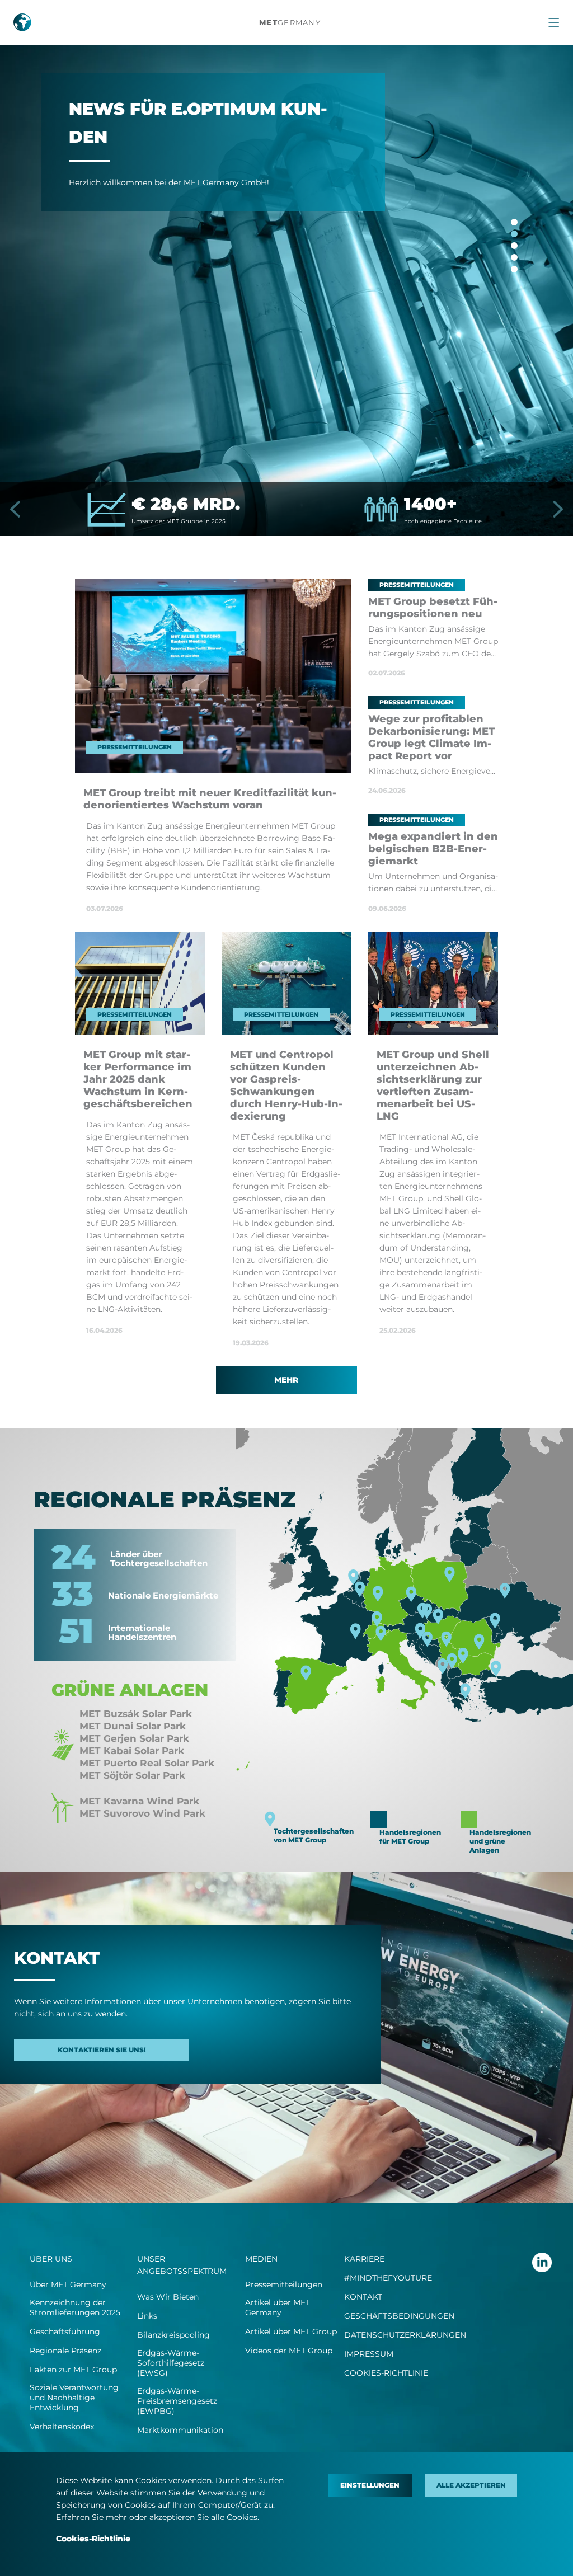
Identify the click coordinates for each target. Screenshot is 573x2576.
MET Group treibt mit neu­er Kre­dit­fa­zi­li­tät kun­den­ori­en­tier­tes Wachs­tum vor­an (210, 799)
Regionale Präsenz (65, 2351)
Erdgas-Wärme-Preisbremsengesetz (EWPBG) (177, 2401)
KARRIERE (364, 2259)
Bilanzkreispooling (173, 2335)
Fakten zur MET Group (73, 2370)
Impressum (369, 2354)
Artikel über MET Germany (278, 2307)
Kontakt (363, 2297)
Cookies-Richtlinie (386, 2373)
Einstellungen (370, 2485)
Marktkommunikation (180, 2430)
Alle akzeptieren (471, 2485)
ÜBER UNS (51, 2259)
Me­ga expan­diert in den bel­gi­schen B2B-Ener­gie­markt (433, 849)
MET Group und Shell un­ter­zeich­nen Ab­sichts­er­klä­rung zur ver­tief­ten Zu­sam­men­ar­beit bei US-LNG (433, 1085)
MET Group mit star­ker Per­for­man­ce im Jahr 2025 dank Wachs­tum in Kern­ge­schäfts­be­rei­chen (138, 1079)
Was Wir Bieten (168, 2297)
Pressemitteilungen (284, 2284)
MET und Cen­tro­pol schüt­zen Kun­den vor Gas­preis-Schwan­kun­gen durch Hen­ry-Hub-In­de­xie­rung (286, 1085)
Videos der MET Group (289, 2351)
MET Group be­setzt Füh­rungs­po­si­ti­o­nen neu (433, 608)
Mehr (286, 1380)
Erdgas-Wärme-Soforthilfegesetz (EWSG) (171, 2363)
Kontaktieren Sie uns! (102, 2050)
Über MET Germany (68, 2284)
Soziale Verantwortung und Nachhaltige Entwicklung (74, 2398)
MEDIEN (261, 2259)
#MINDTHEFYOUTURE (388, 2278)
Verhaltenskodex (62, 2427)
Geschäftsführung (65, 2331)
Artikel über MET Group (291, 2331)
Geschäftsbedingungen (399, 2316)
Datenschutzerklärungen (405, 2335)
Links (147, 2316)
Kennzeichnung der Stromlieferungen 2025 (75, 2307)
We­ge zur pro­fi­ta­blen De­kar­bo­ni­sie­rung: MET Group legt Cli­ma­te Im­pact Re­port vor (431, 737)
